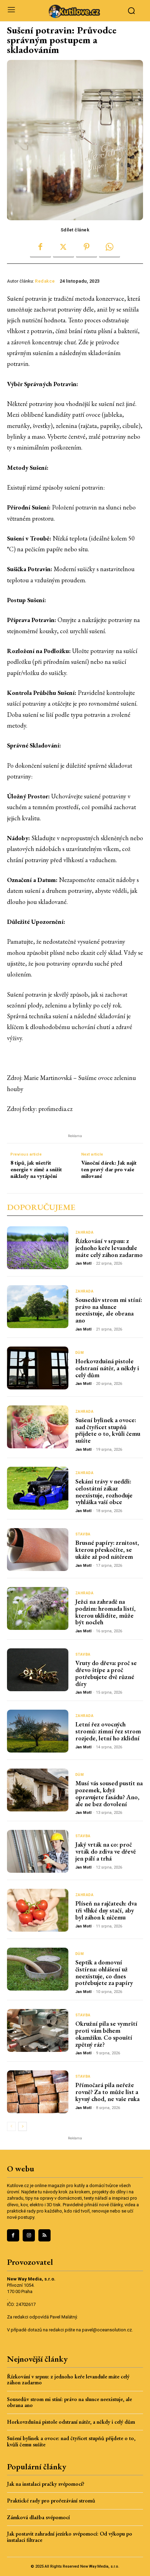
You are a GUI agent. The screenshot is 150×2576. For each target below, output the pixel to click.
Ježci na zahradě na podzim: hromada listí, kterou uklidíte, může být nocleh (106, 1612)
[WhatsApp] (110, 247)
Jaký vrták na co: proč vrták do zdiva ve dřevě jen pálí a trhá (106, 1851)
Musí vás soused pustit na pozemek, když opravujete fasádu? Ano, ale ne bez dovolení (109, 1793)
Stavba (83, 1534)
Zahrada (85, 1233)
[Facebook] (40, 247)
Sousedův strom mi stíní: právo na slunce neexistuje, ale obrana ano (109, 1310)
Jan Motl (83, 1263)
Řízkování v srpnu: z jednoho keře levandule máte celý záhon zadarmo (109, 1248)
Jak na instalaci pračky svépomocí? (46, 2484)
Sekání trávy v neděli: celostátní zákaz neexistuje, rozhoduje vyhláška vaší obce (104, 1492)
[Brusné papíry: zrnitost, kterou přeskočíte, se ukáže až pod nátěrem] (38, 1550)
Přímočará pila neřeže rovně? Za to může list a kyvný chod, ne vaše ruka (107, 2092)
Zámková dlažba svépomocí (38, 2517)
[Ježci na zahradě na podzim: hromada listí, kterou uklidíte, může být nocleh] (38, 1608)
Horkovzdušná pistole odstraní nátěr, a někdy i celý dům (107, 1368)
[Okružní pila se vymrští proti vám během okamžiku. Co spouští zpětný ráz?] (38, 2030)
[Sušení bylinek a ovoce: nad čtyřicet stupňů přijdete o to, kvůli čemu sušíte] (38, 1427)
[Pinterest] (87, 247)
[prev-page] (11, 2126)
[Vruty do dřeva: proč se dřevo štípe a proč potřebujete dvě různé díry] (38, 1670)
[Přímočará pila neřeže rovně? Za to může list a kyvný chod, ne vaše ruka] (38, 2092)
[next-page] (22, 2126)
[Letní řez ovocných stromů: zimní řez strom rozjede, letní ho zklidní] (38, 1731)
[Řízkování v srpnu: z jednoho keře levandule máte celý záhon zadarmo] (38, 1248)
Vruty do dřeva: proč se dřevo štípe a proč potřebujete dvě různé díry (106, 1673)
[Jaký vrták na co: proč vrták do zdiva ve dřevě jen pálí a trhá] (38, 1851)
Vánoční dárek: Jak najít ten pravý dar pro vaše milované (109, 1170)
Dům (80, 1353)
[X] (63, 247)
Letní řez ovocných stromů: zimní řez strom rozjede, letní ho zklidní (108, 1731)
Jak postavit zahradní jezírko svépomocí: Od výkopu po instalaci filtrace (70, 2537)
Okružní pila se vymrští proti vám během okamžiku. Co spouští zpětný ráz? (106, 2034)
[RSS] (44, 2235)
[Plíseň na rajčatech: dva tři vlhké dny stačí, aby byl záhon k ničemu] (38, 1910)
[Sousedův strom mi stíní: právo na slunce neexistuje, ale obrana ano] (38, 1307)
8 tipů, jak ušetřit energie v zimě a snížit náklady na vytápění (36, 1170)
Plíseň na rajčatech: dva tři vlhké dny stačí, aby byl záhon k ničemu (106, 1910)
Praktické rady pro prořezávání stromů (51, 2501)
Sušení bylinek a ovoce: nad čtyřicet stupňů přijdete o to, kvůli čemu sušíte (108, 1430)
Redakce (45, 281)
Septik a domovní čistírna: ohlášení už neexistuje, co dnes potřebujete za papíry (104, 1972)
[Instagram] (29, 2235)
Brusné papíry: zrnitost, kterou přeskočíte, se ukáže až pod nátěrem (107, 1550)
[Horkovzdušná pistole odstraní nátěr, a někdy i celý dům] (38, 1368)
